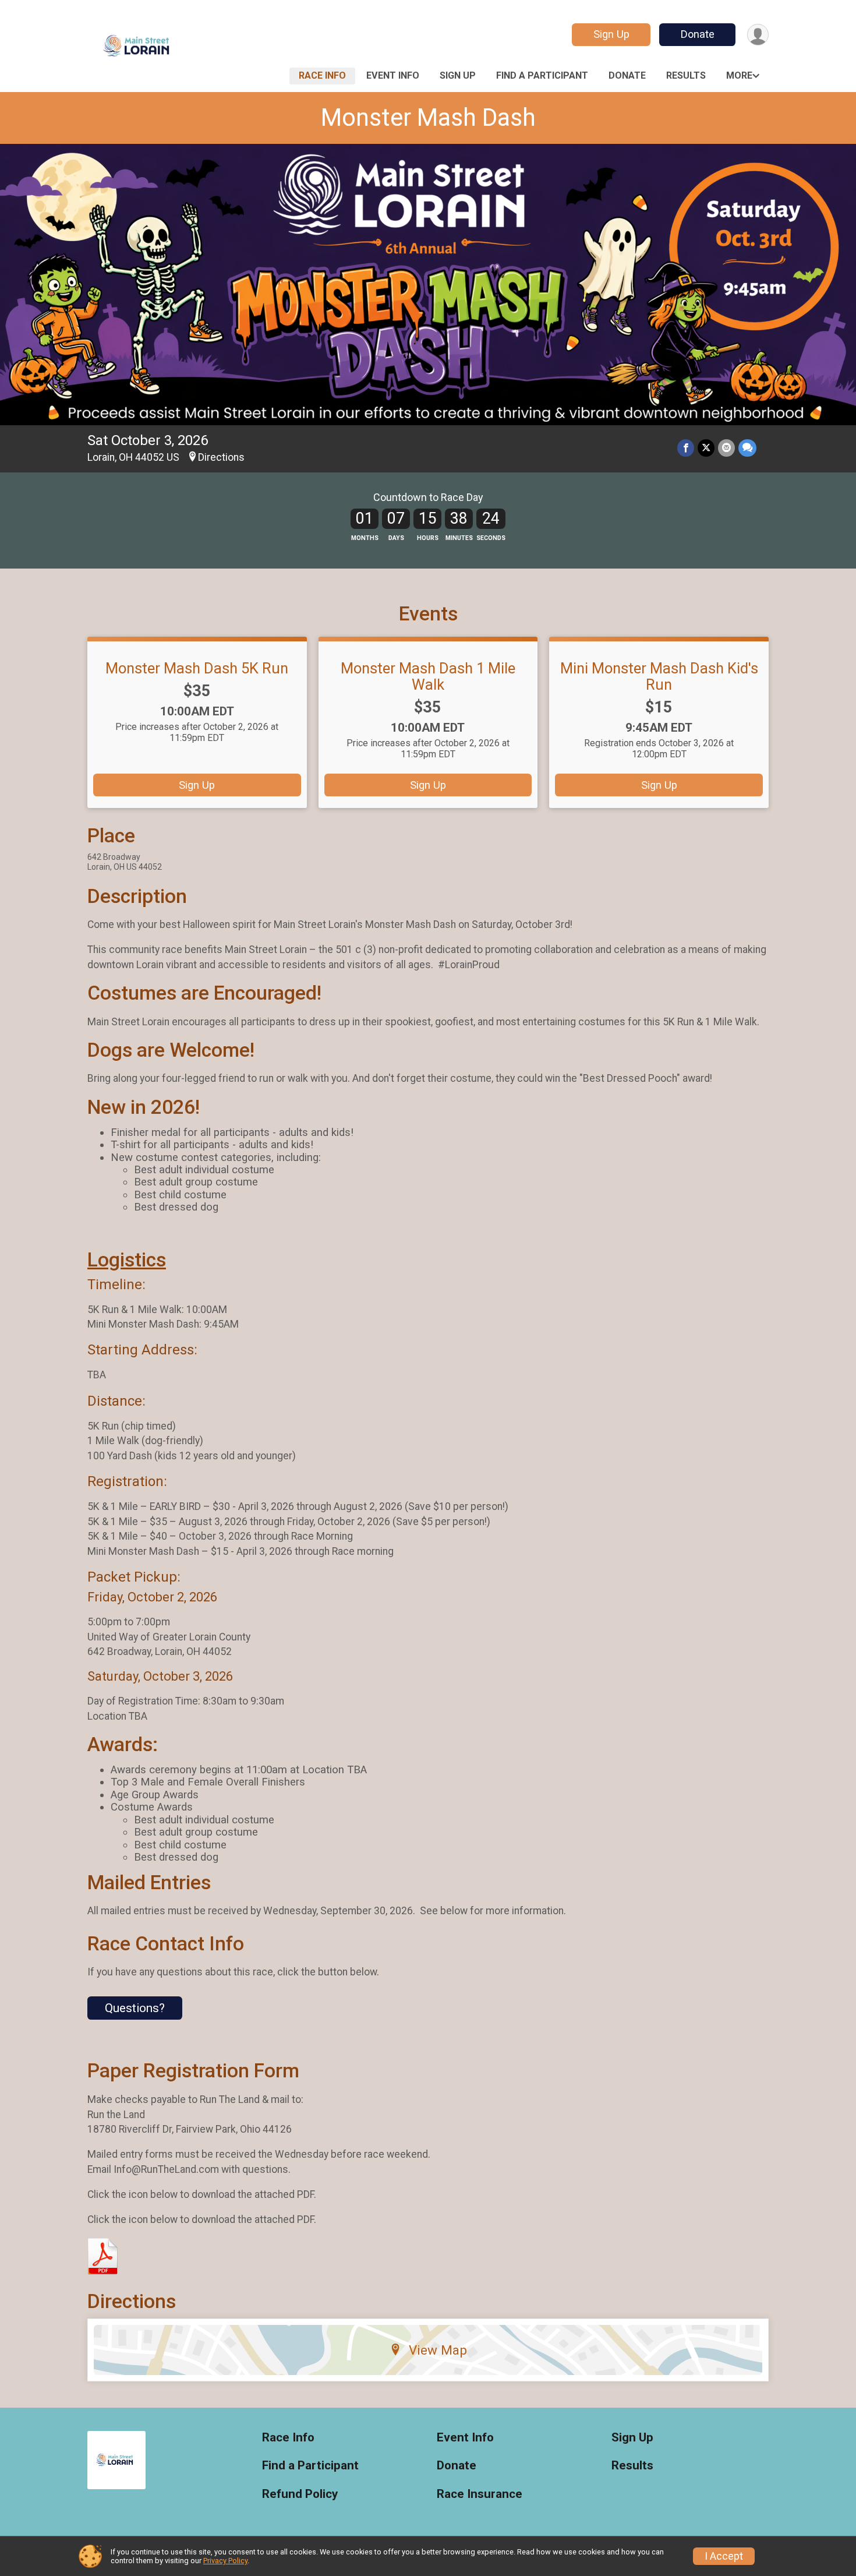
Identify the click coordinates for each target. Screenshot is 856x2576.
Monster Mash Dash (428, 117)
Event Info (393, 75)
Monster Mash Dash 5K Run (197, 668)
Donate (698, 34)
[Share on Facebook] (686, 448)
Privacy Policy (225, 2561)
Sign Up (611, 34)
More (739, 75)
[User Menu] (758, 35)
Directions (221, 457)
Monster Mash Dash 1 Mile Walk (428, 676)
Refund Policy (300, 2494)
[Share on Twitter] (706, 448)
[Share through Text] (747, 448)
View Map (438, 2350)
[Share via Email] (726, 448)
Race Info (322, 75)
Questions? (135, 2008)
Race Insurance (480, 2494)
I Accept (724, 2556)
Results (686, 75)
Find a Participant (542, 75)
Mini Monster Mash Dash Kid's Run (659, 676)
